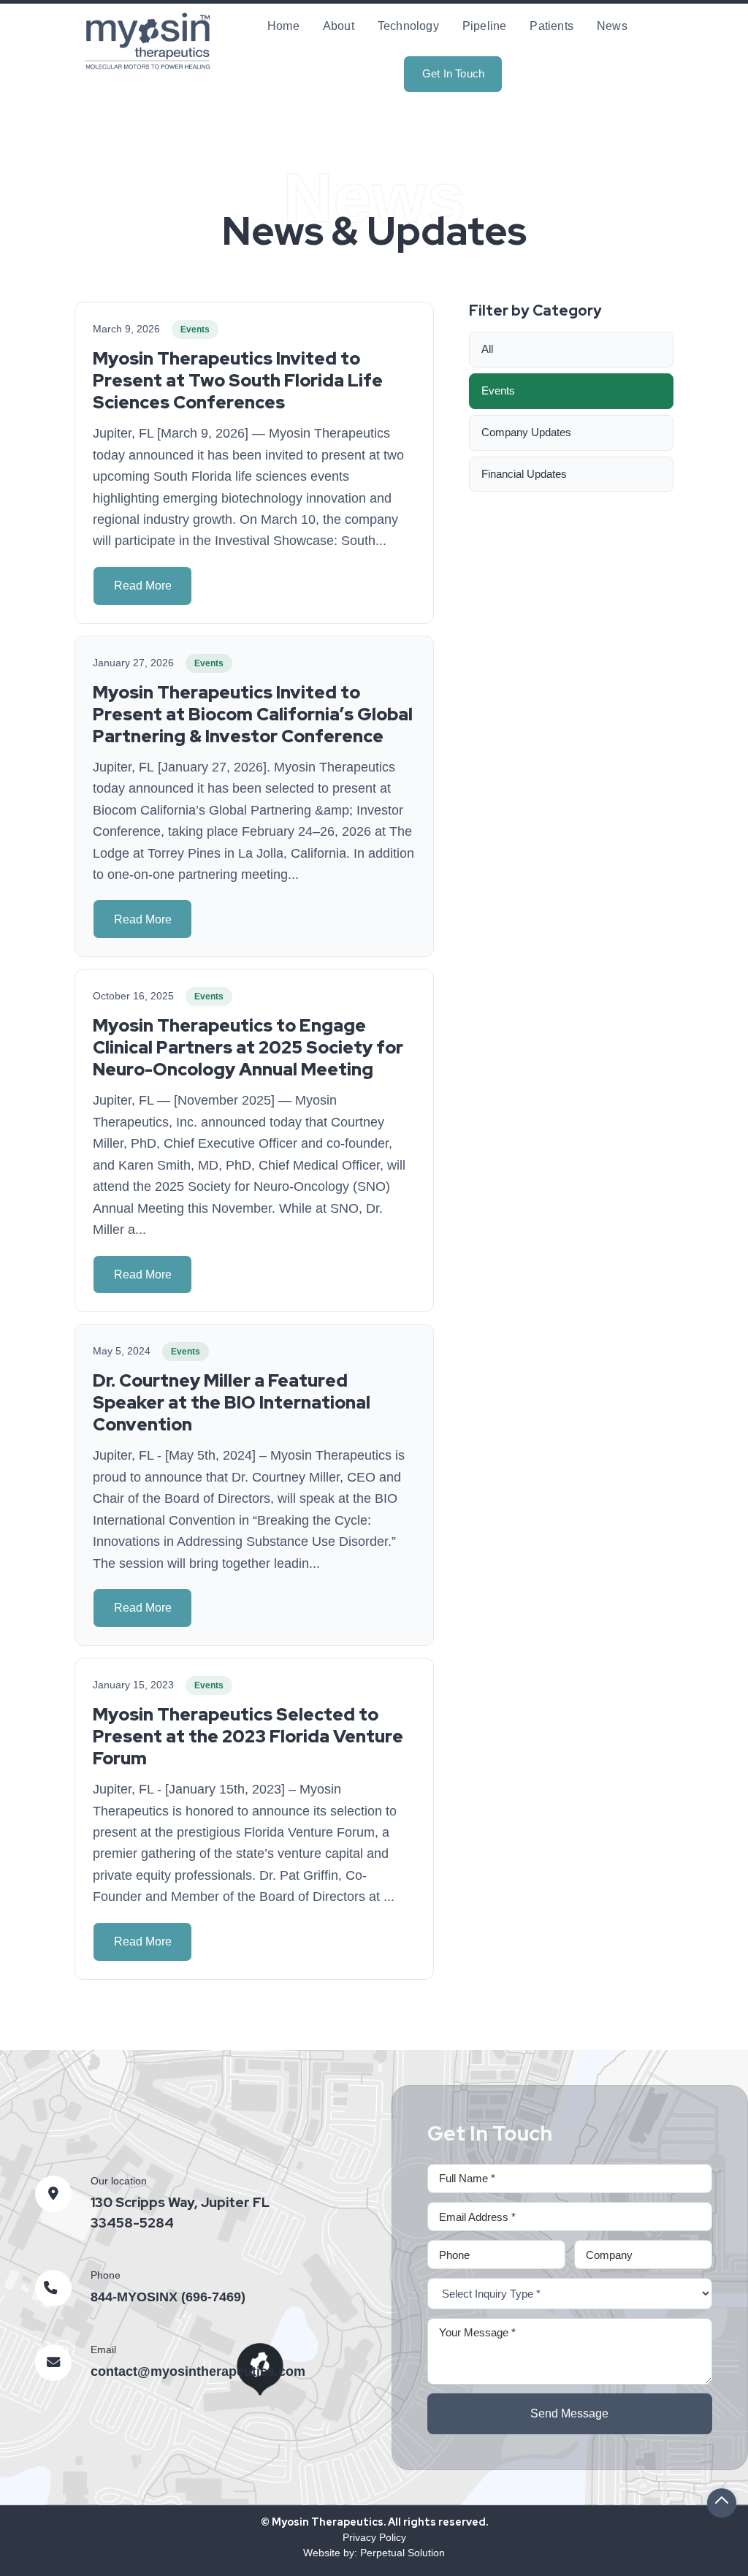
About (339, 26)
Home (283, 26)
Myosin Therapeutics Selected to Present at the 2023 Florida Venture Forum (248, 1736)
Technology (408, 26)
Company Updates (526, 432)
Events (498, 390)
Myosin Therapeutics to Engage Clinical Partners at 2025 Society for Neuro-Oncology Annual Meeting (248, 1047)
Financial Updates (524, 474)
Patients (552, 26)
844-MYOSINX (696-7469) (168, 2297)
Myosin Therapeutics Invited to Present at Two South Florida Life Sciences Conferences (238, 380)
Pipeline (485, 26)
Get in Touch (453, 73)
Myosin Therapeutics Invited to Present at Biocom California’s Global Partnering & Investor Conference (253, 714)
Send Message (569, 2413)
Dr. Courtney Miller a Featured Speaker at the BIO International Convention (232, 1402)
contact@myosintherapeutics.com (198, 2371)
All (487, 349)
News (612, 26)
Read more (143, 586)
